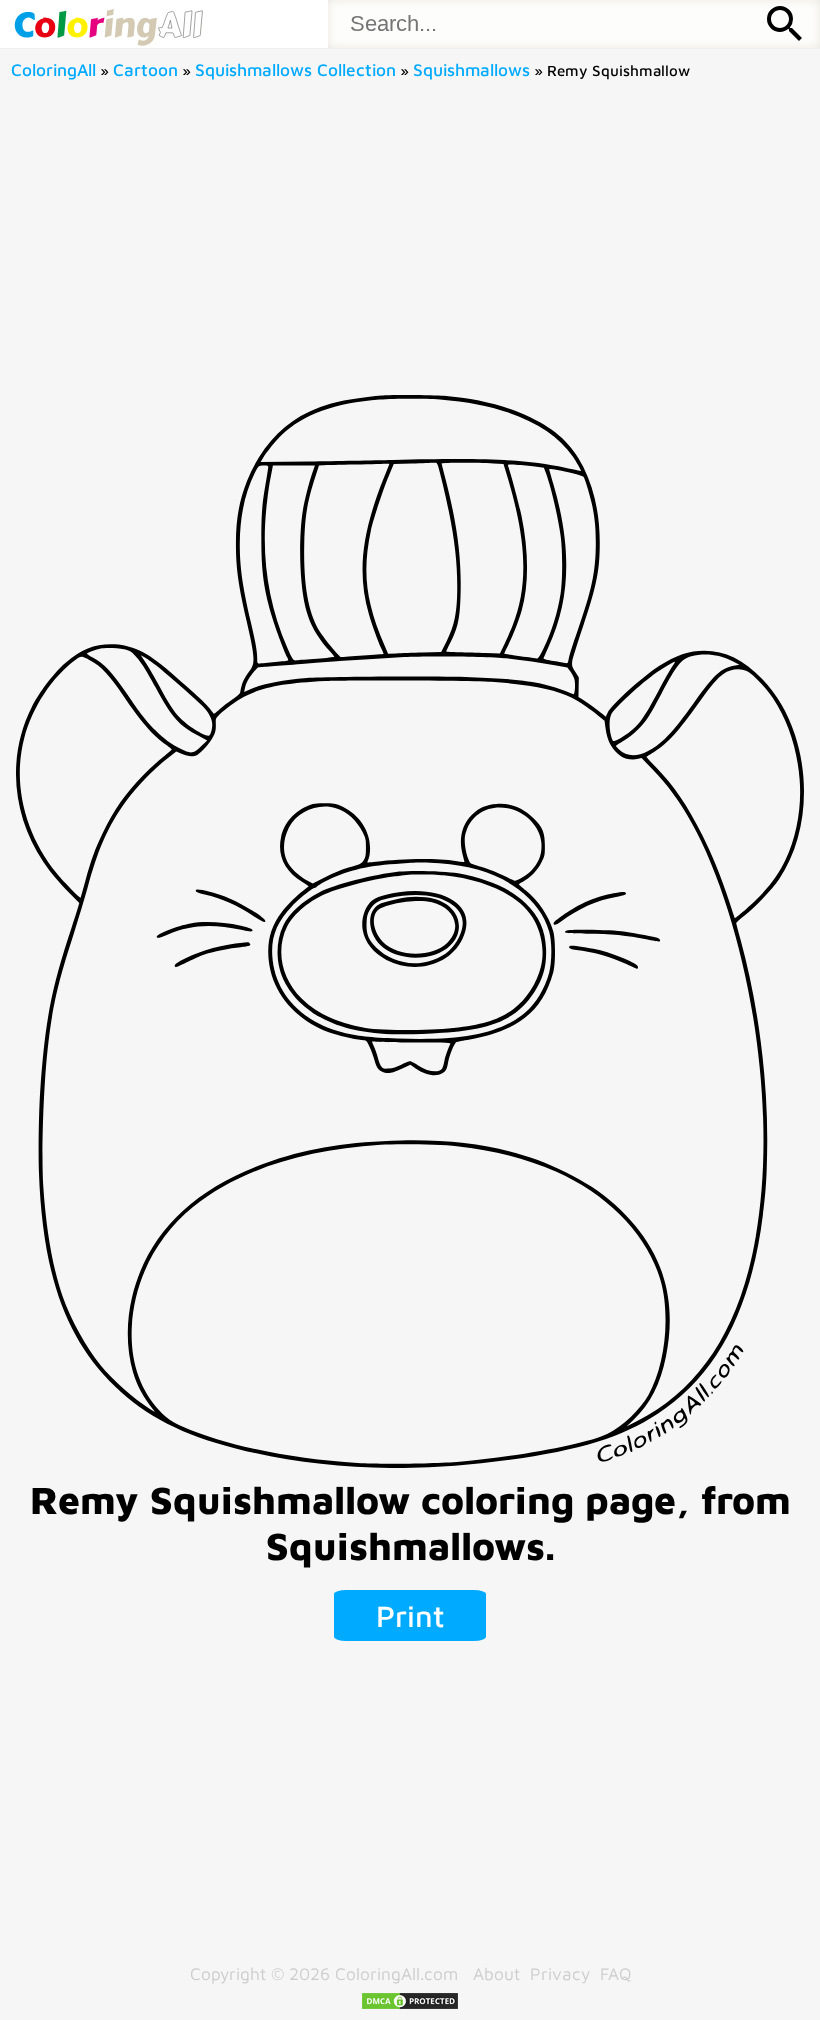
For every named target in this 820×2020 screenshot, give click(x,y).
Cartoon (145, 69)
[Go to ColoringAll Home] (108, 24)
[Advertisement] (410, 245)
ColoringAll (53, 69)
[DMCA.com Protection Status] (410, 2004)
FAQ (615, 1973)
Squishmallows (471, 69)
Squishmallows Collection (295, 69)
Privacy (560, 1973)
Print (410, 1615)
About (496, 1973)
